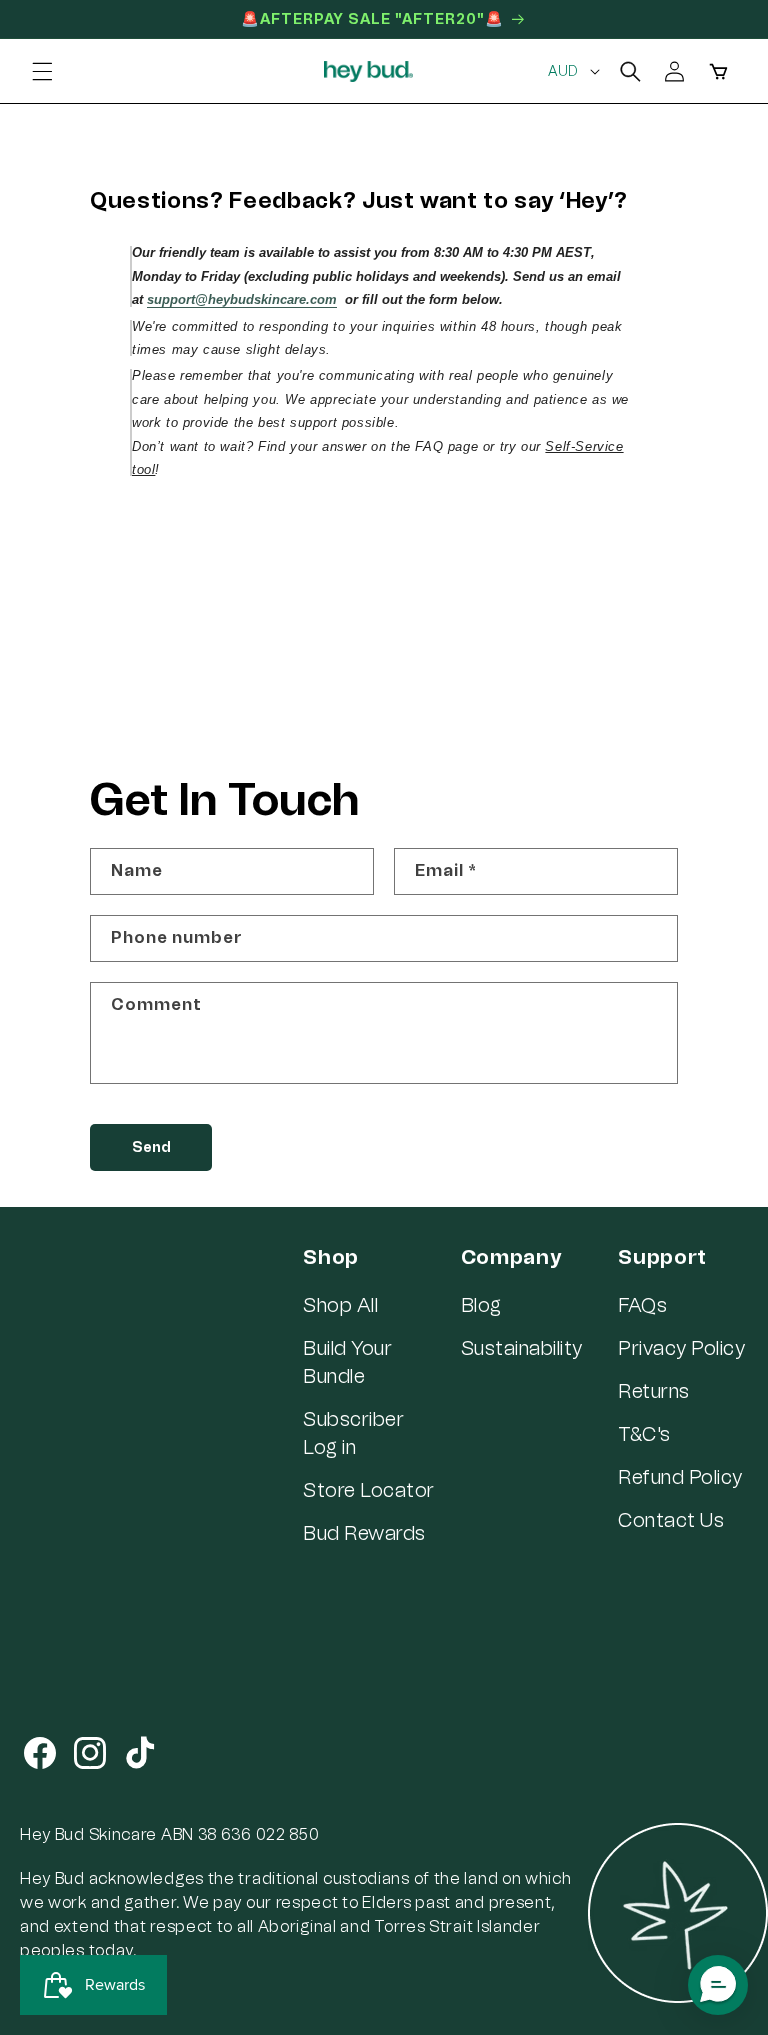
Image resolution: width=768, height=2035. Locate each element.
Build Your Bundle (347, 1362)
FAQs (642, 1305)
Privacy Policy (681, 1348)
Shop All (340, 1305)
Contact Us (671, 1520)
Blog (481, 1305)
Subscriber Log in (353, 1433)
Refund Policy (680, 1477)
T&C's (644, 1434)
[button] (42, 71)
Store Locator (369, 1490)
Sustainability (522, 1348)
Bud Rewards (364, 1533)
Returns (654, 1391)
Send (151, 1147)
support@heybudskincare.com (242, 299)
